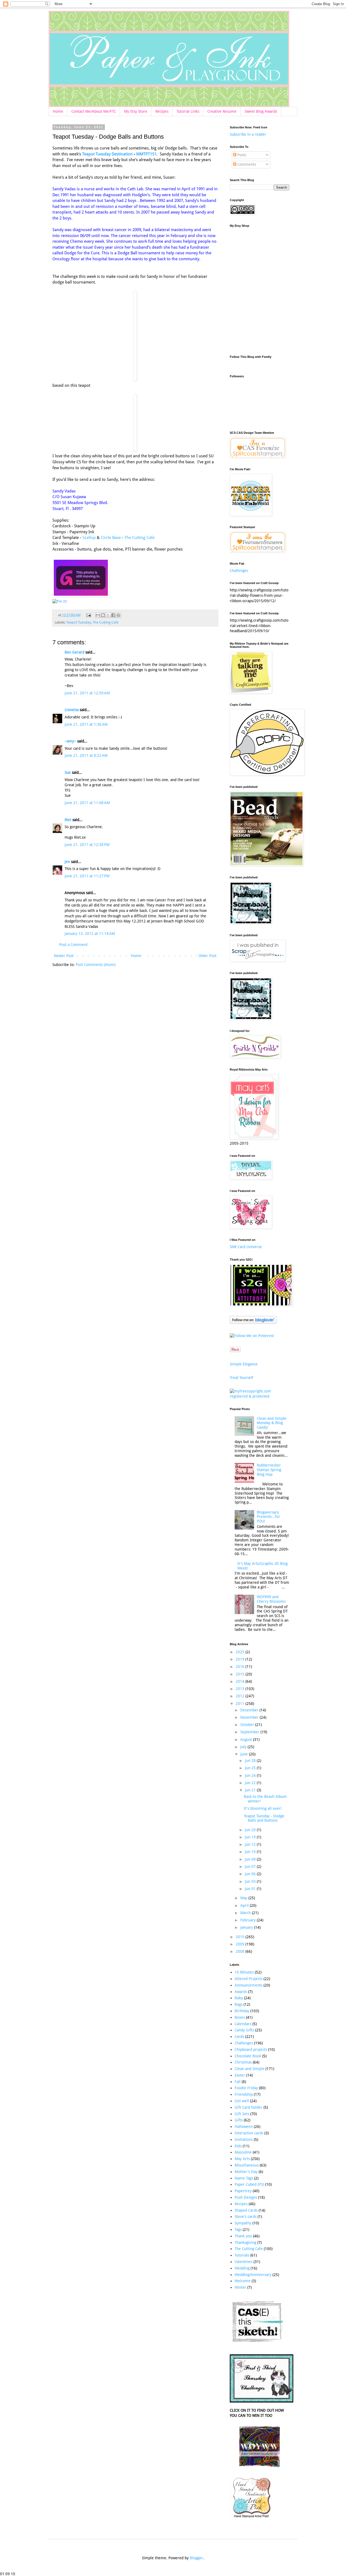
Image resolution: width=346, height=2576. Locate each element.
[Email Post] (88, 615)
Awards (241, 1992)
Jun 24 (251, 1775)
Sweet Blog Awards (261, 111)
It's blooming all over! (263, 1808)
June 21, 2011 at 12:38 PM (87, 845)
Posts (241, 155)
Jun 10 (251, 1852)
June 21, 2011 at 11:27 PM (87, 876)
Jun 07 (251, 1867)
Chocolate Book (248, 2056)
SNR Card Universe (246, 1247)
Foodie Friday (246, 2088)
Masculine (243, 2152)
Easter (240, 2075)
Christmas (243, 2062)
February (249, 1920)
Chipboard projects (251, 2050)
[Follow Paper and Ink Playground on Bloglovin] (253, 1322)
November (250, 1717)
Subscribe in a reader (248, 134)
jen (67, 862)
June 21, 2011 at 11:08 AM (87, 803)
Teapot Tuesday (79, 622)
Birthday (242, 2011)
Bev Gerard (74, 652)
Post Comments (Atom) (96, 965)
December (250, 1710)
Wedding (242, 2268)
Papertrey (243, 2191)
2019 (241, 1659)
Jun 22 (251, 1783)
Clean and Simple (249, 2069)
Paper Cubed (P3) (249, 2184)
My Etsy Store (136, 111)
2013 (241, 1689)
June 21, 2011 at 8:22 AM (86, 755)
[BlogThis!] (103, 615)
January (247, 1927)
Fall (238, 2082)
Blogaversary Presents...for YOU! (268, 1517)
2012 (241, 1696)
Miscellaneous (247, 2165)
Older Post (207, 956)
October (248, 1725)
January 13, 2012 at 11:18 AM (90, 934)
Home (58, 111)
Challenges (239, 571)
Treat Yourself (242, 1378)
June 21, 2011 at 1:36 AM (86, 724)
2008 (241, 1951)
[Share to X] (108, 615)
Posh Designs (246, 2197)
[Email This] (98, 615)
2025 (241, 1652)
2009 (241, 1944)
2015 (241, 1674)
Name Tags (244, 2178)
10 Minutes (244, 1972)
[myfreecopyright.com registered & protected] (259, 1396)
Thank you (243, 2236)
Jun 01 (251, 1889)
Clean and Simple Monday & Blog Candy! (272, 1423)
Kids (238, 2146)
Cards (239, 2037)
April (245, 1905)
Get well (242, 2101)
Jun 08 (251, 1859)
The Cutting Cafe (139, 538)
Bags (239, 2004)
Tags (238, 2230)
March (246, 1913)
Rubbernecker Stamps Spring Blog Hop (269, 1470)
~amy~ (70, 741)
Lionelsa (72, 710)
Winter (240, 2287)
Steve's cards (246, 2217)
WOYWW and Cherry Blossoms (271, 1599)
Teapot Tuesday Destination (107, 154)
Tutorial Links (188, 111)
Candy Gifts (244, 2030)
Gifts (239, 2120)
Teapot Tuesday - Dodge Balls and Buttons (264, 1818)
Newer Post (64, 956)
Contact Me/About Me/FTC (94, 111)
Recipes (162, 111)
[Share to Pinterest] (118, 615)
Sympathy (243, 2223)
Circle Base (110, 538)
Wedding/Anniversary (253, 2275)
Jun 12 (251, 1844)
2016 (241, 1667)
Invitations (244, 2140)
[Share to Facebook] (113, 615)
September (250, 1732)
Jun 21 (251, 1790)
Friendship (244, 2094)
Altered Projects (249, 1979)
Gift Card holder (249, 2107)
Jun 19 (251, 1837)
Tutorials (242, 2255)
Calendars (243, 2024)
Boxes (240, 2017)
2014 (241, 1681)
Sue (68, 772)
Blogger (196, 2558)
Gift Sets (242, 2114)
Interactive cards (249, 2133)
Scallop (90, 538)
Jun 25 (251, 1768)
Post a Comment (73, 945)
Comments (246, 164)
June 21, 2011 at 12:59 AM (87, 693)
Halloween (244, 2127)
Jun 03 (251, 1881)
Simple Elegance (244, 1364)
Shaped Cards (246, 2210)
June (245, 1754)
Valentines (244, 2262)
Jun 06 (251, 1874)
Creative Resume (222, 111)
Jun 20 (251, 1830)
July (244, 1747)
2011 (241, 1704)
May (244, 1898)
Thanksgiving (245, 2242)
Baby (239, 1998)
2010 (241, 1937)
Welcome (243, 2281)
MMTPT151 (146, 154)
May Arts (242, 2159)
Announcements (249, 1985)
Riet (68, 820)
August (247, 1739)
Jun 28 (251, 1761)
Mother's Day (246, 2172)
